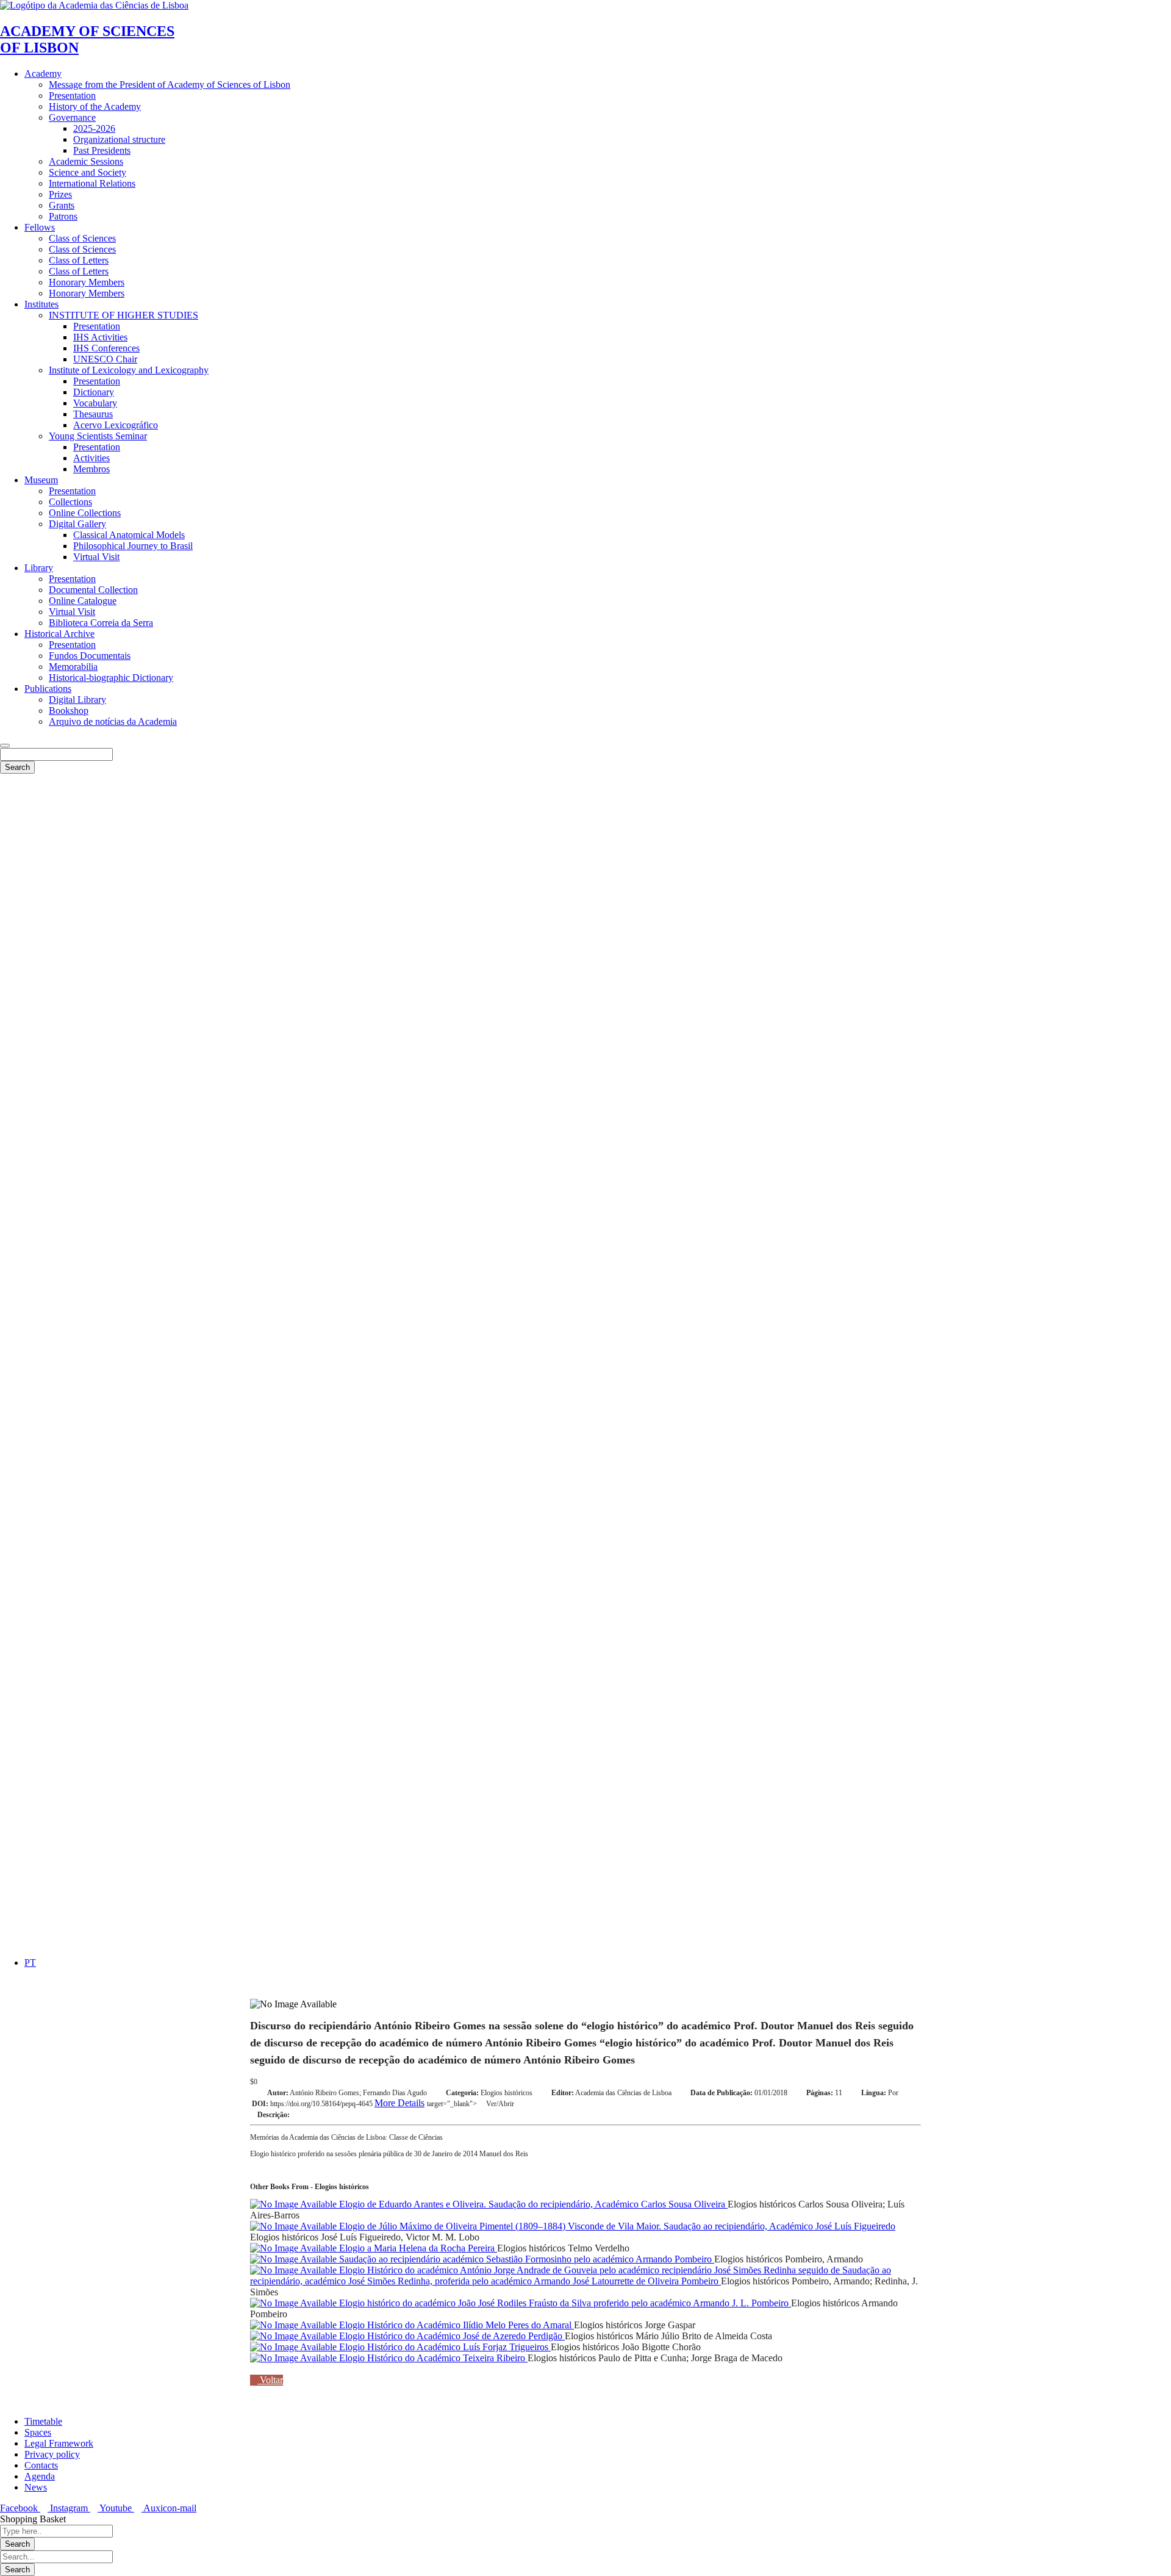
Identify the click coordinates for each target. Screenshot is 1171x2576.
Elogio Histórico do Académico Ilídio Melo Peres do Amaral (455, 2325)
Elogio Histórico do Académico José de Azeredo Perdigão (451, 2336)
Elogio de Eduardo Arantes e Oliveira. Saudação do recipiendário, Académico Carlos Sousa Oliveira (532, 2204)
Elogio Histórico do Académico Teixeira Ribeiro (432, 2358)
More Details (399, 2103)
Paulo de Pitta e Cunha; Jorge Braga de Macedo (690, 2358)
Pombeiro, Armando (824, 2259)
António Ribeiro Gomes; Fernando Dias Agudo (358, 2093)
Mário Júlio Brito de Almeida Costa (704, 2336)
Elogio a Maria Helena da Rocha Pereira (417, 2248)
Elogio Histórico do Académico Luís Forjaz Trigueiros (444, 2347)
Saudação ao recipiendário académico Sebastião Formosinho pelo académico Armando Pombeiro (525, 2259)
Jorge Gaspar (670, 2325)
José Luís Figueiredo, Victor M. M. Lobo (400, 2237)
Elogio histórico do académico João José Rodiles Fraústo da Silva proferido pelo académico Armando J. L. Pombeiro (564, 2303)
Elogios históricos (507, 2093)
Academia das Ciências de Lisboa (623, 2093)
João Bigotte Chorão (661, 2347)
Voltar (270, 2380)
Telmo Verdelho (599, 2248)
